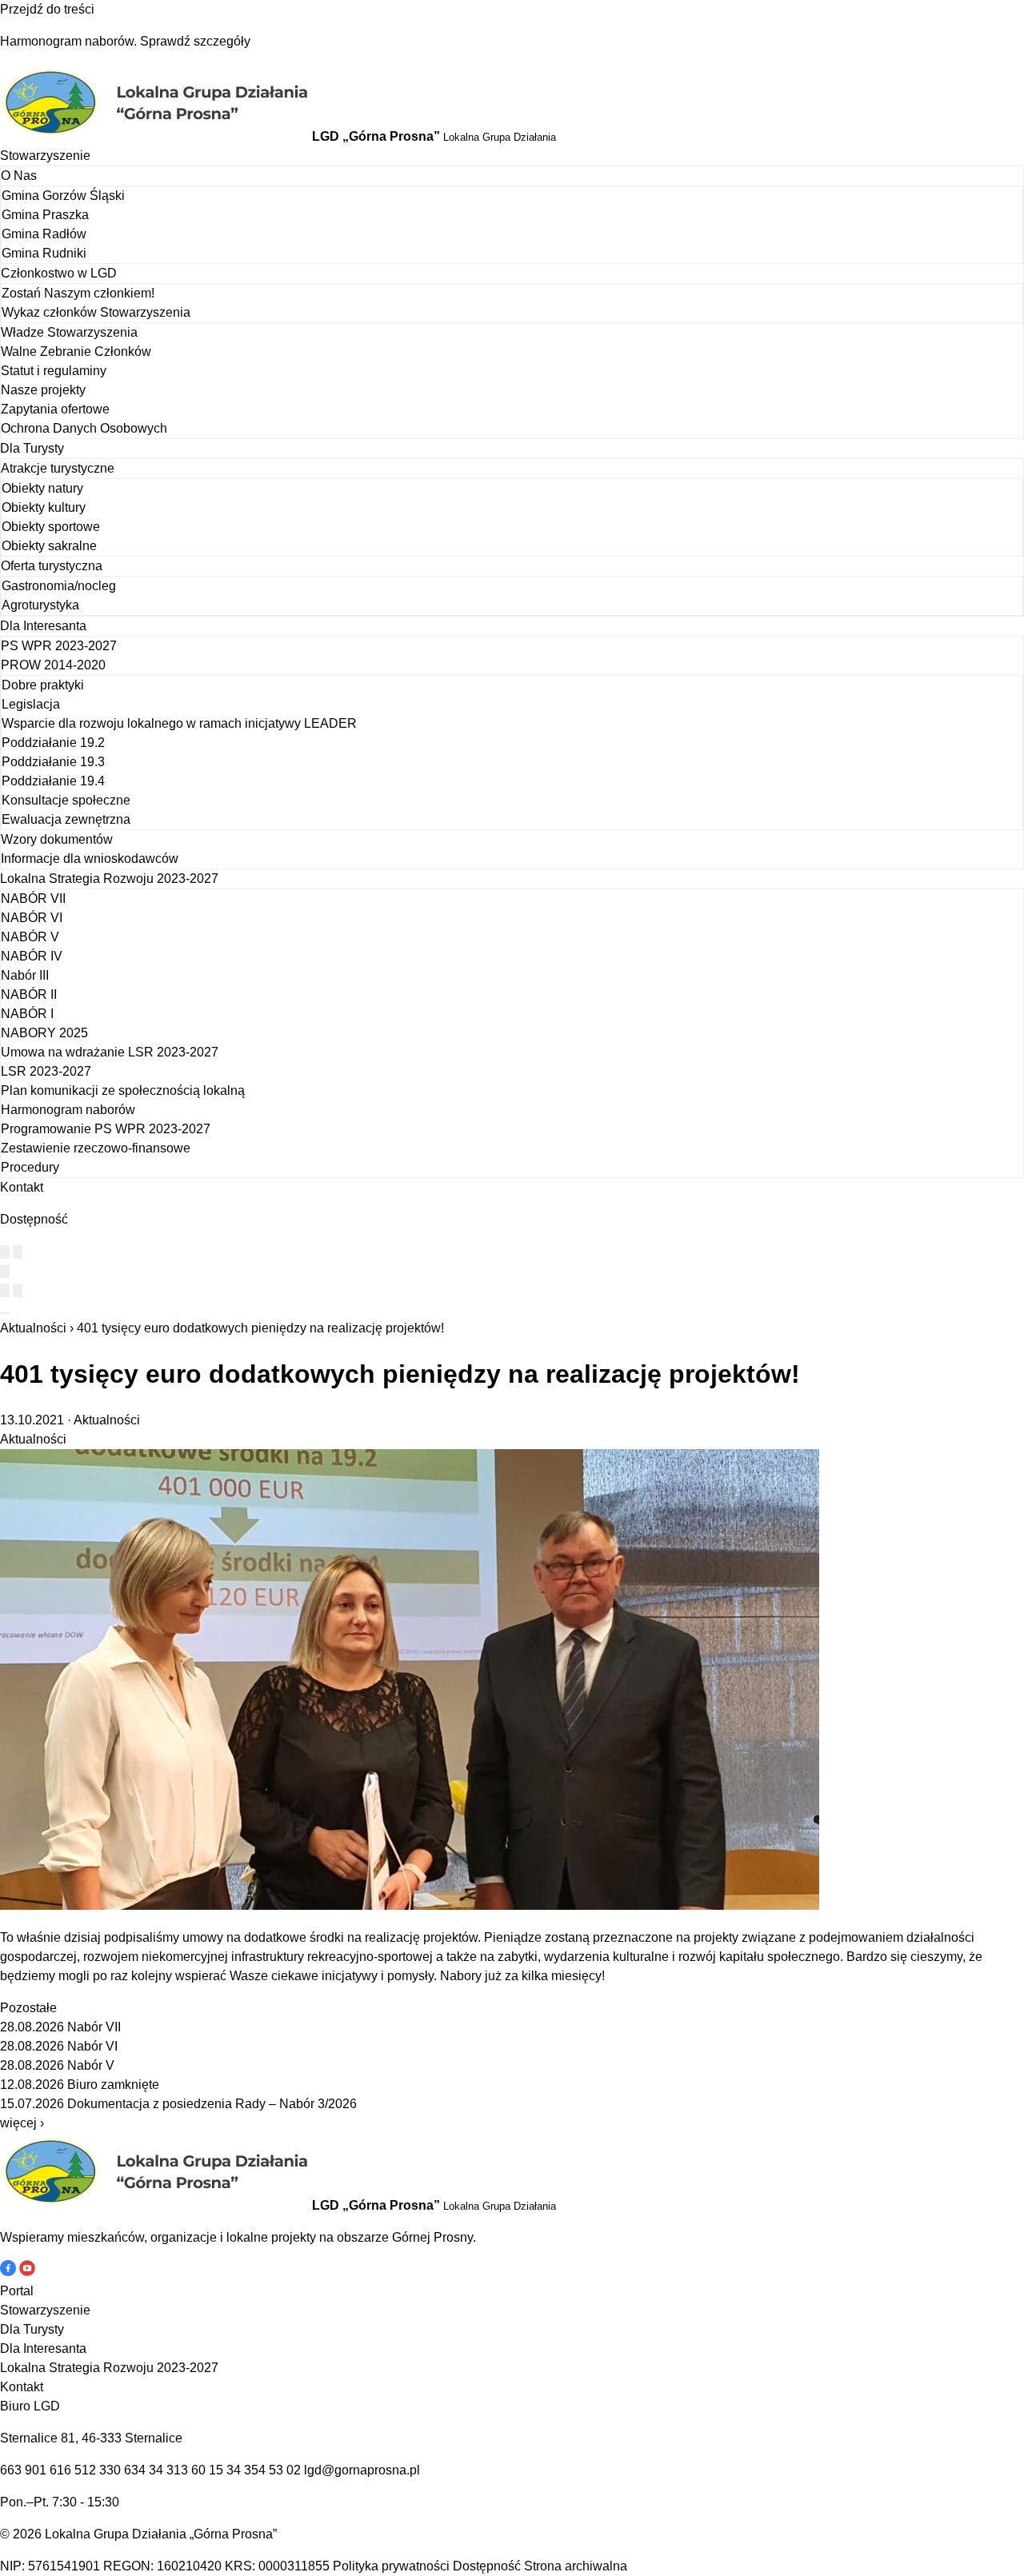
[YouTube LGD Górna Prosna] (27, 2272)
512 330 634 (110, 2470)
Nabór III (25, 975)
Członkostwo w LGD (59, 273)
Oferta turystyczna (52, 566)
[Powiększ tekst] (18, 1252)
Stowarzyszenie (45, 156)
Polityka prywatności (391, 2566)
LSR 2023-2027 (46, 1071)
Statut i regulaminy (54, 371)
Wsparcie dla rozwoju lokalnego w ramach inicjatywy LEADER (179, 723)
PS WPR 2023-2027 (59, 646)
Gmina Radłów (44, 234)
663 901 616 (36, 2470)
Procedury (30, 1167)
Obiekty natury (42, 488)
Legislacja (31, 704)
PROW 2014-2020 (53, 665)
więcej (22, 2123)
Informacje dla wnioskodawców (90, 859)
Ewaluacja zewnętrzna (66, 819)
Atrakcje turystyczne (58, 468)
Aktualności (33, 1328)
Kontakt (22, 1187)
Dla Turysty (32, 448)
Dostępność (487, 2566)
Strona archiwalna (576, 2566)
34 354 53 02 (264, 2470)
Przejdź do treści (47, 9)
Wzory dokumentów (57, 839)
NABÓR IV (32, 956)
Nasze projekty (43, 390)
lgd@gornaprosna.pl (362, 2470)
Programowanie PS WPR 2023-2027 (106, 1129)
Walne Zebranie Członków (76, 351)
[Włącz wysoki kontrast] (5, 1252)
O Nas (19, 176)
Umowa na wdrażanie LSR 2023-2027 (110, 1052)
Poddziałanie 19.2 (53, 743)
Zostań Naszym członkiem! (78, 293)
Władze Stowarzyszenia (69, 332)
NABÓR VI (32, 918)
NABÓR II (29, 994)
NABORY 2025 (44, 1033)
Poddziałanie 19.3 (53, 762)
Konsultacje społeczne (66, 800)
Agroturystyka (40, 605)
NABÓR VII (33, 899)
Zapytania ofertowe (55, 409)
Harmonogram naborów (68, 1110)
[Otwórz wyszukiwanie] (5, 1271)
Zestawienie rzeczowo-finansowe (96, 1148)
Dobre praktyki (43, 685)
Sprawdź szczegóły (195, 41)
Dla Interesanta (43, 626)
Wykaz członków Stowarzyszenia (96, 312)
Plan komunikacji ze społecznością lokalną (123, 1090)
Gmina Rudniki (44, 253)
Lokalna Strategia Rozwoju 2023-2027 (109, 879)
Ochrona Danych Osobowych (84, 428)
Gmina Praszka (45, 215)
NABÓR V (30, 937)
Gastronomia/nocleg (59, 586)
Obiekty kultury (44, 507)
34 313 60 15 (186, 2470)
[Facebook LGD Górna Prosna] (10, 2272)
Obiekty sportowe (51, 527)
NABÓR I (27, 1014)
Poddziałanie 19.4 (53, 781)
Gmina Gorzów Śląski (63, 196)
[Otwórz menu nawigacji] (5, 1313)
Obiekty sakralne (49, 546)
